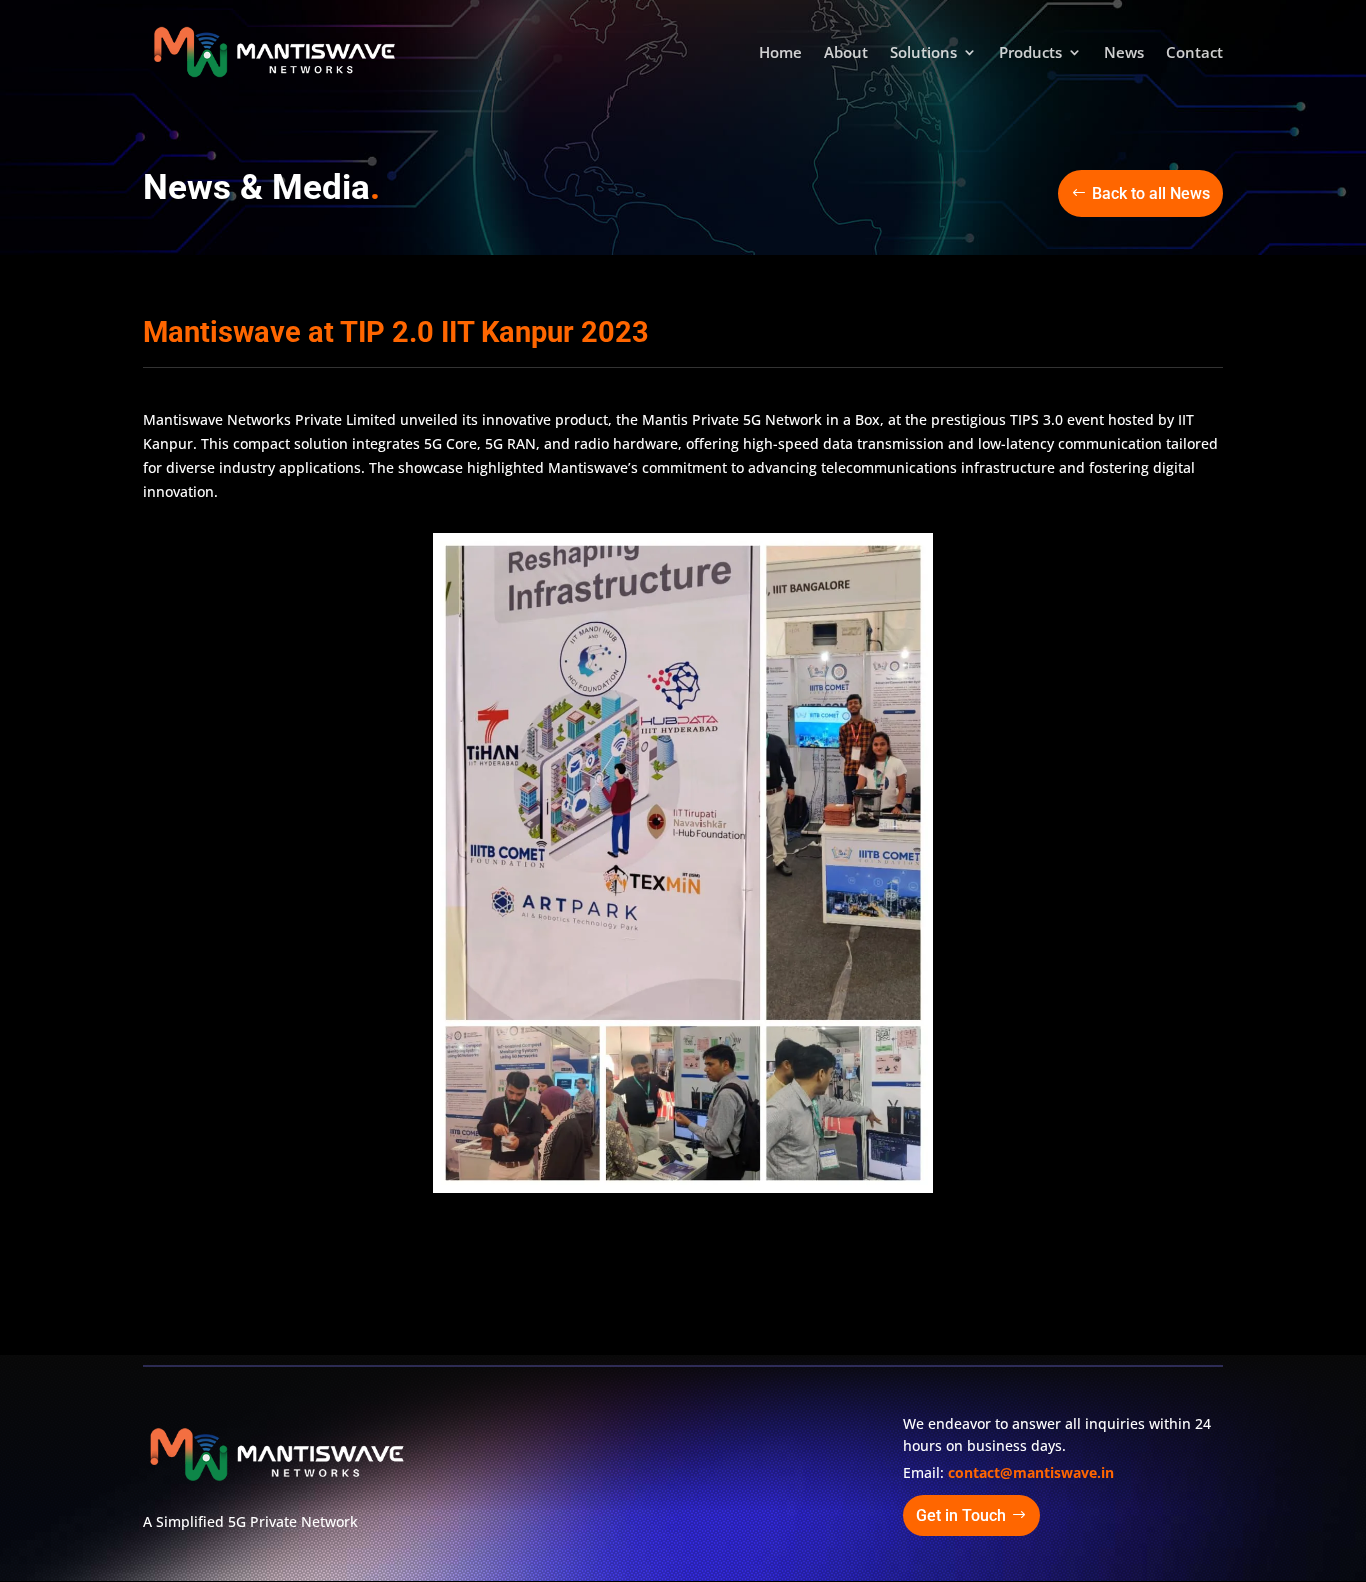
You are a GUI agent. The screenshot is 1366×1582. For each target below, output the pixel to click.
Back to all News (1151, 193)
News (1124, 53)
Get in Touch (961, 1515)
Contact (1194, 53)
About (846, 53)
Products (1030, 53)
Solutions (923, 53)
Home (780, 53)
